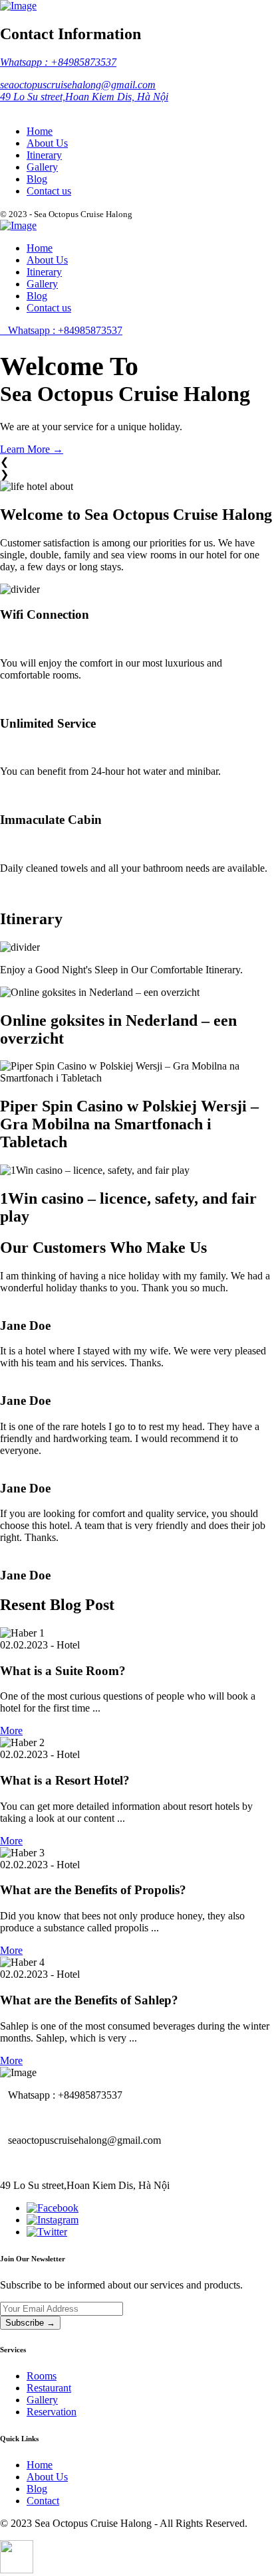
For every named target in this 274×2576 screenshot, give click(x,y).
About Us (47, 143)
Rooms (42, 2376)
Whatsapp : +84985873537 (58, 62)
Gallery (42, 167)
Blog (37, 179)
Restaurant (49, 2388)
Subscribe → (30, 2323)
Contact (43, 2501)
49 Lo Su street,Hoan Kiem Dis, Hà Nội (84, 97)
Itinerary (44, 155)
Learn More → (32, 449)
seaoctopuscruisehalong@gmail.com (78, 85)
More (11, 1731)
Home (40, 131)
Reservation (52, 2412)
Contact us (49, 191)
